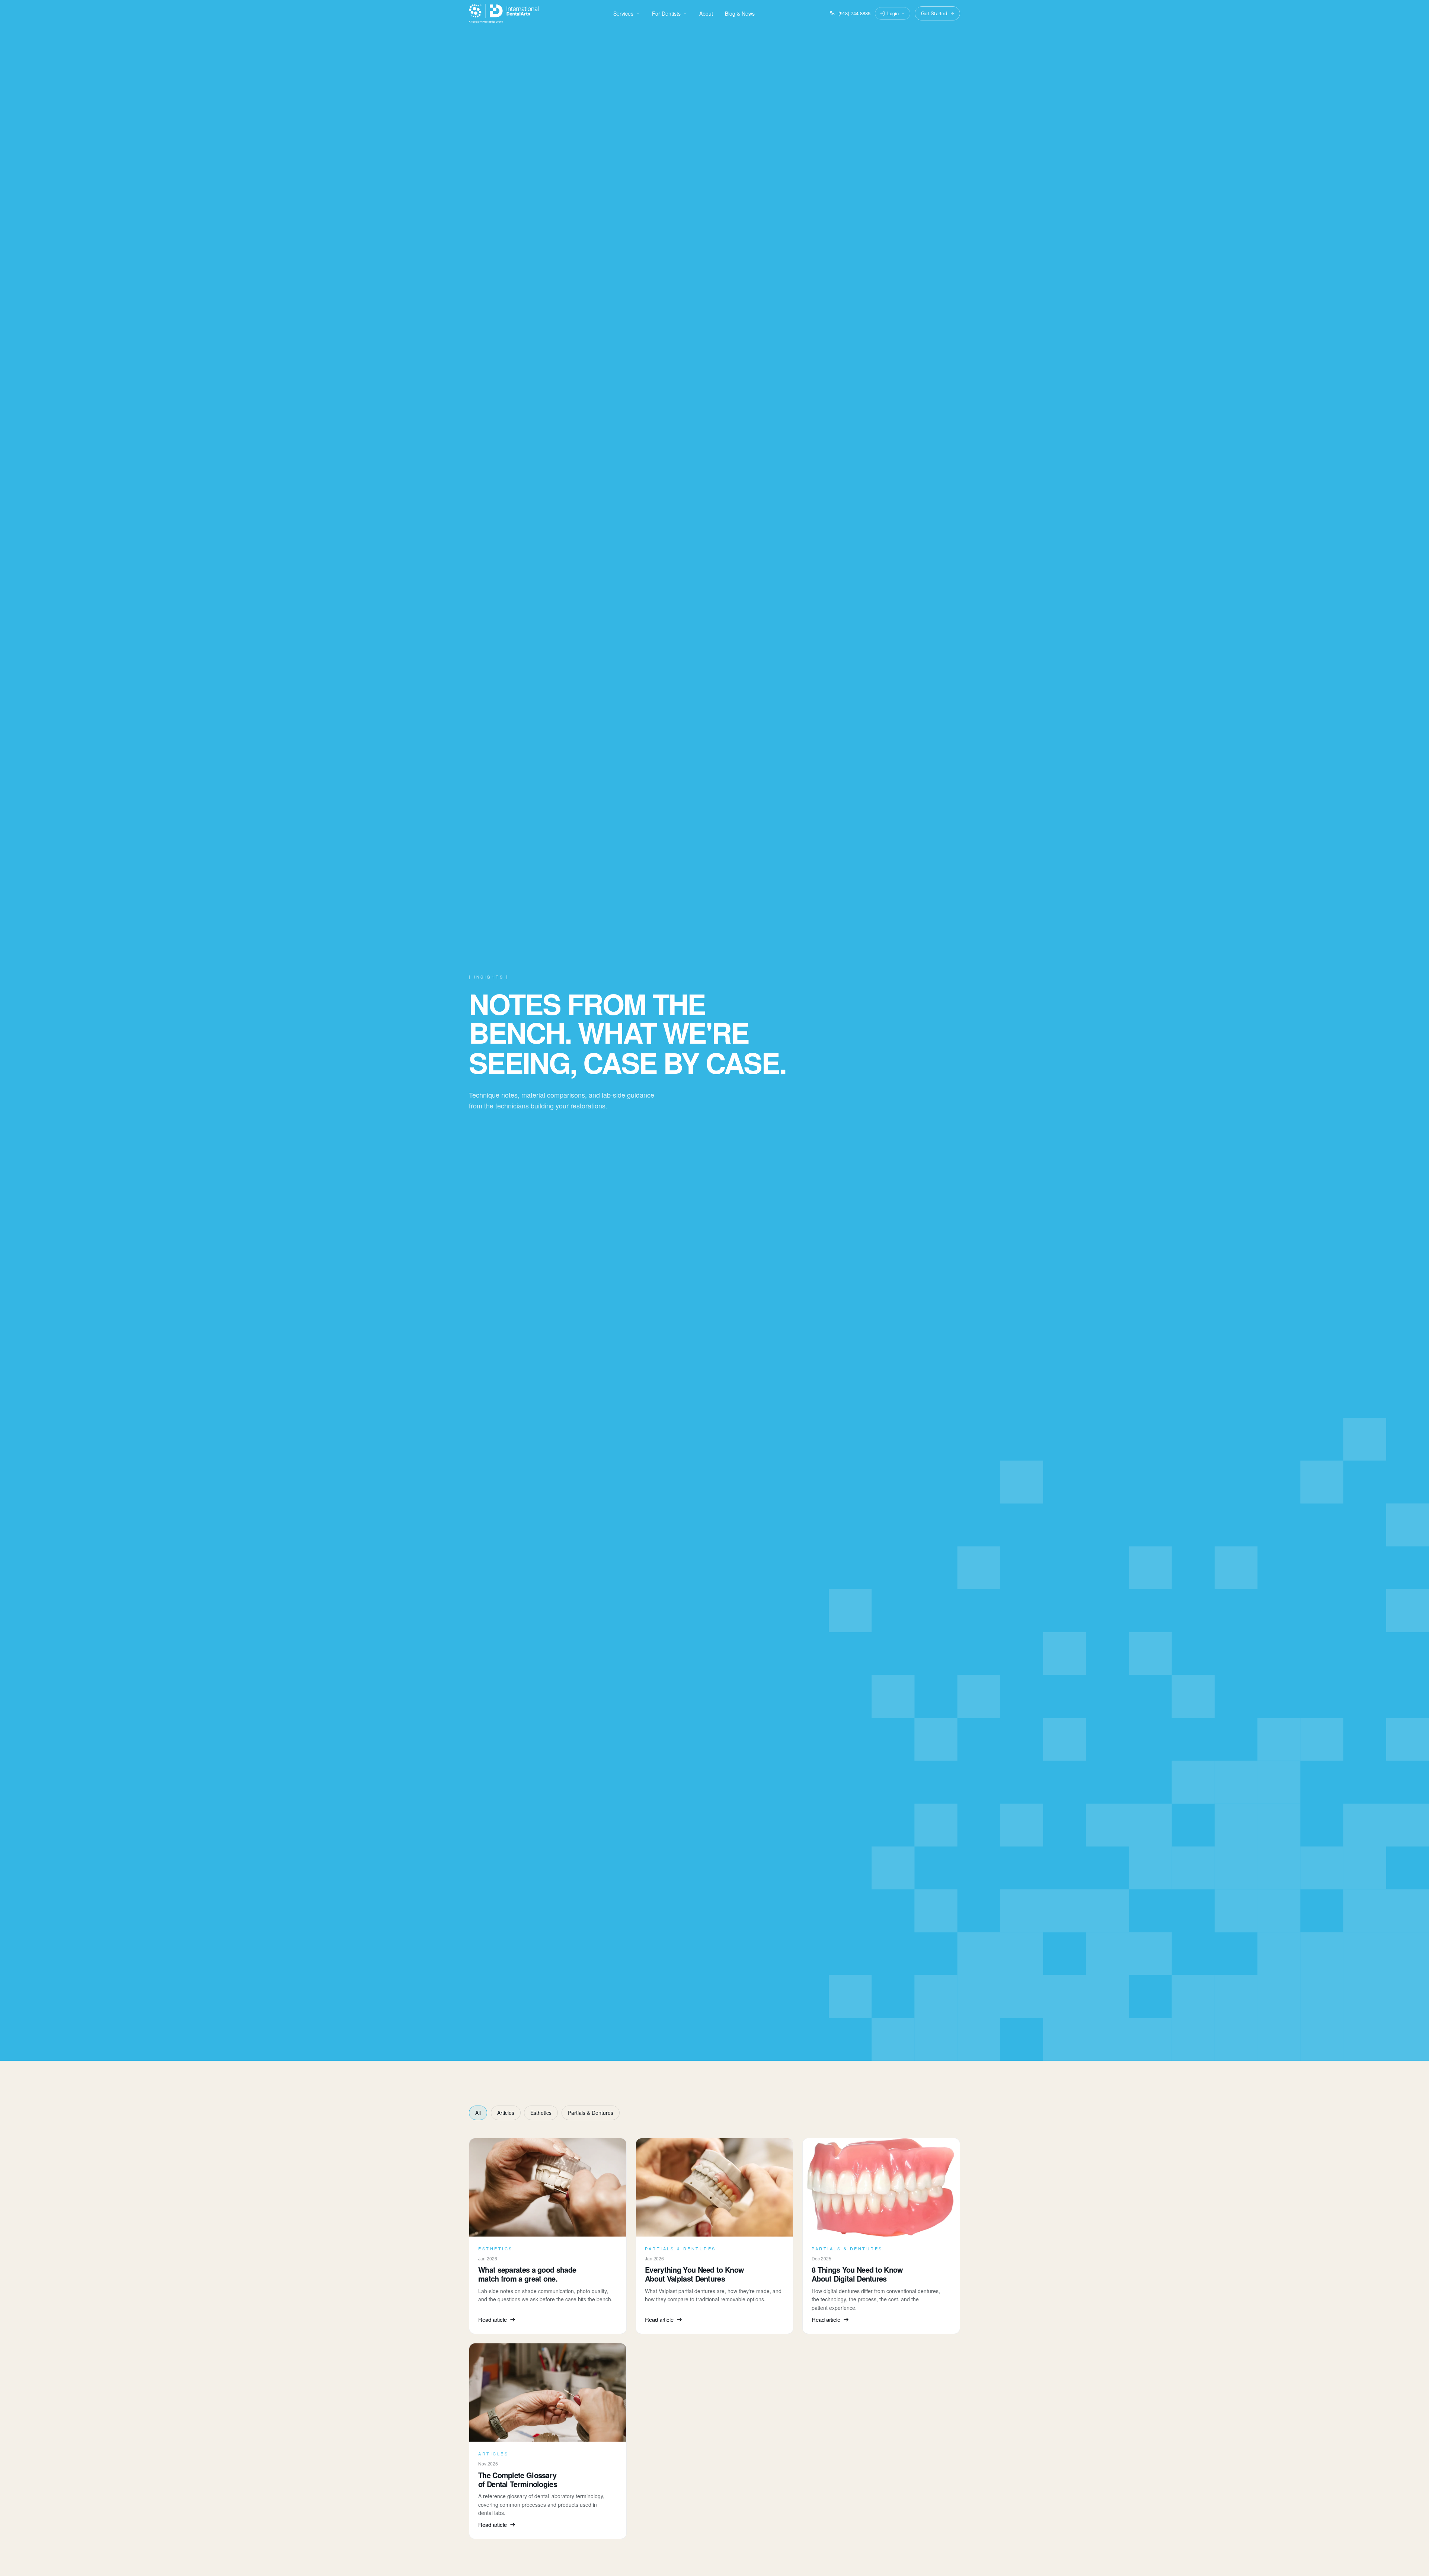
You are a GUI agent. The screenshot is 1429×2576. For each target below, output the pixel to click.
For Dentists (666, 13)
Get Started (934, 13)
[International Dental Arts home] (504, 13)
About (706, 13)
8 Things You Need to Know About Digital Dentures (857, 2274)
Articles (506, 2113)
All (478, 2113)
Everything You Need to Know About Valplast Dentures (694, 2274)
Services (623, 13)
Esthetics (541, 2113)
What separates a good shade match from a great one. (527, 2274)
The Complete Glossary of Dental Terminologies (518, 2479)
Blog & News (740, 13)
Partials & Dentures (591, 2113)
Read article (493, 2319)
